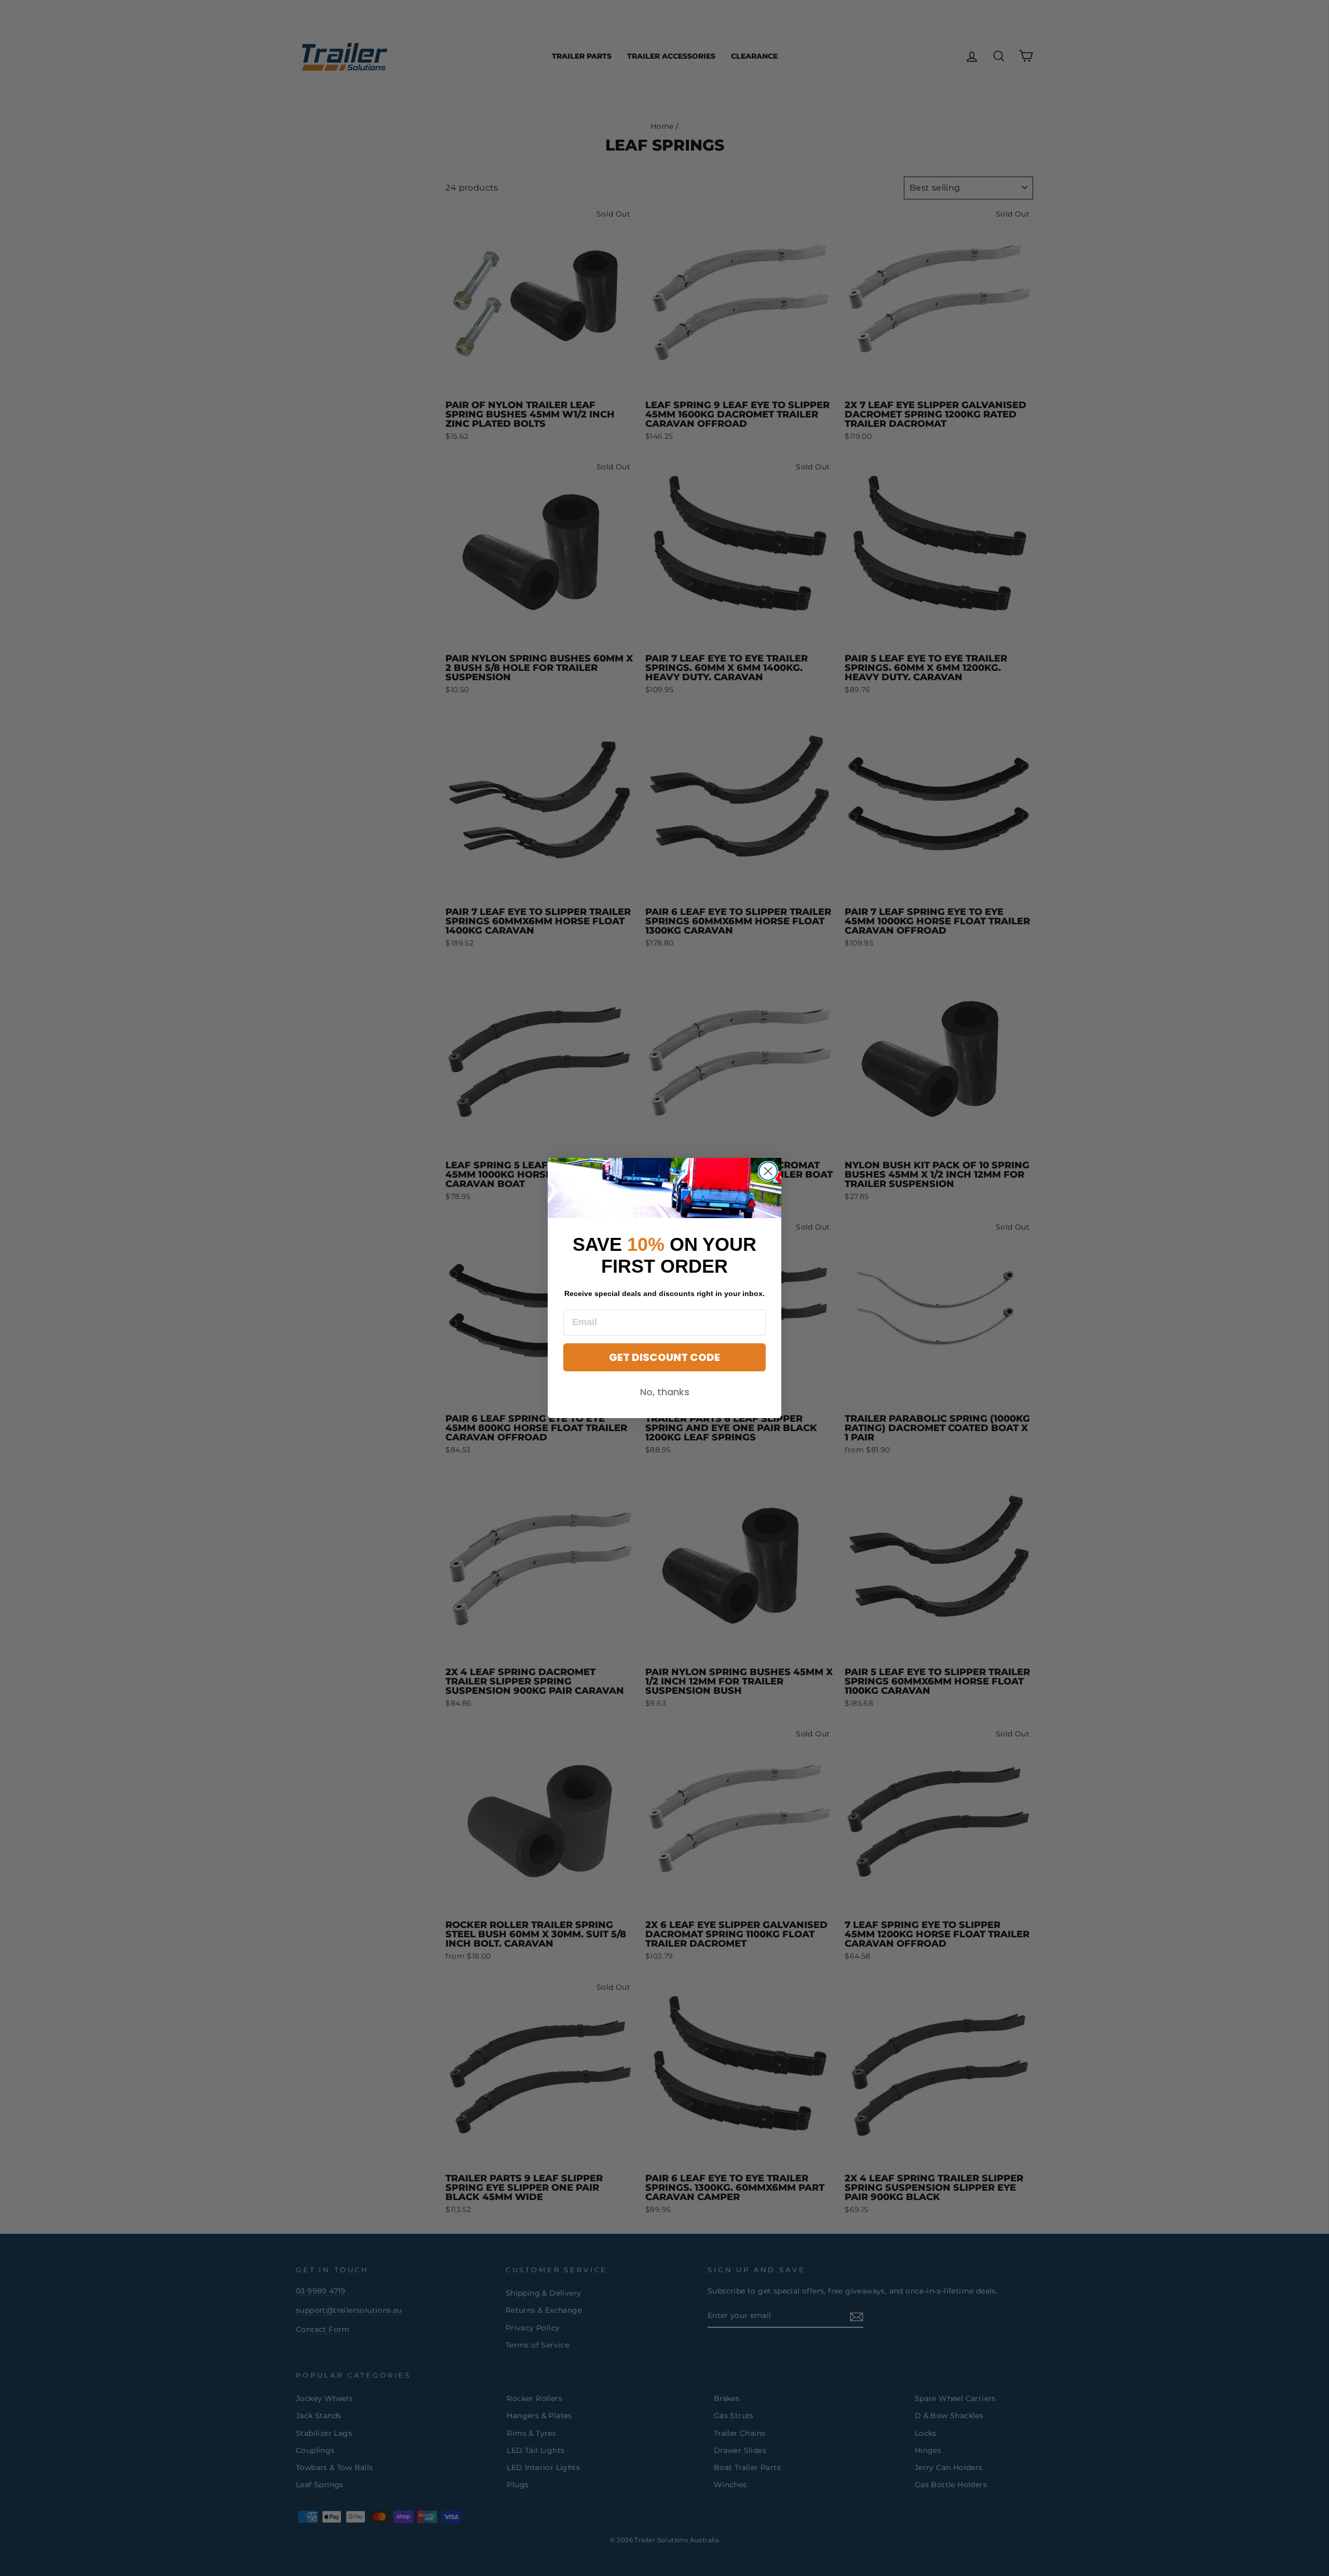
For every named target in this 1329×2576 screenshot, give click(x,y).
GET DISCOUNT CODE (664, 1357)
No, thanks (665, 1392)
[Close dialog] (768, 1171)
